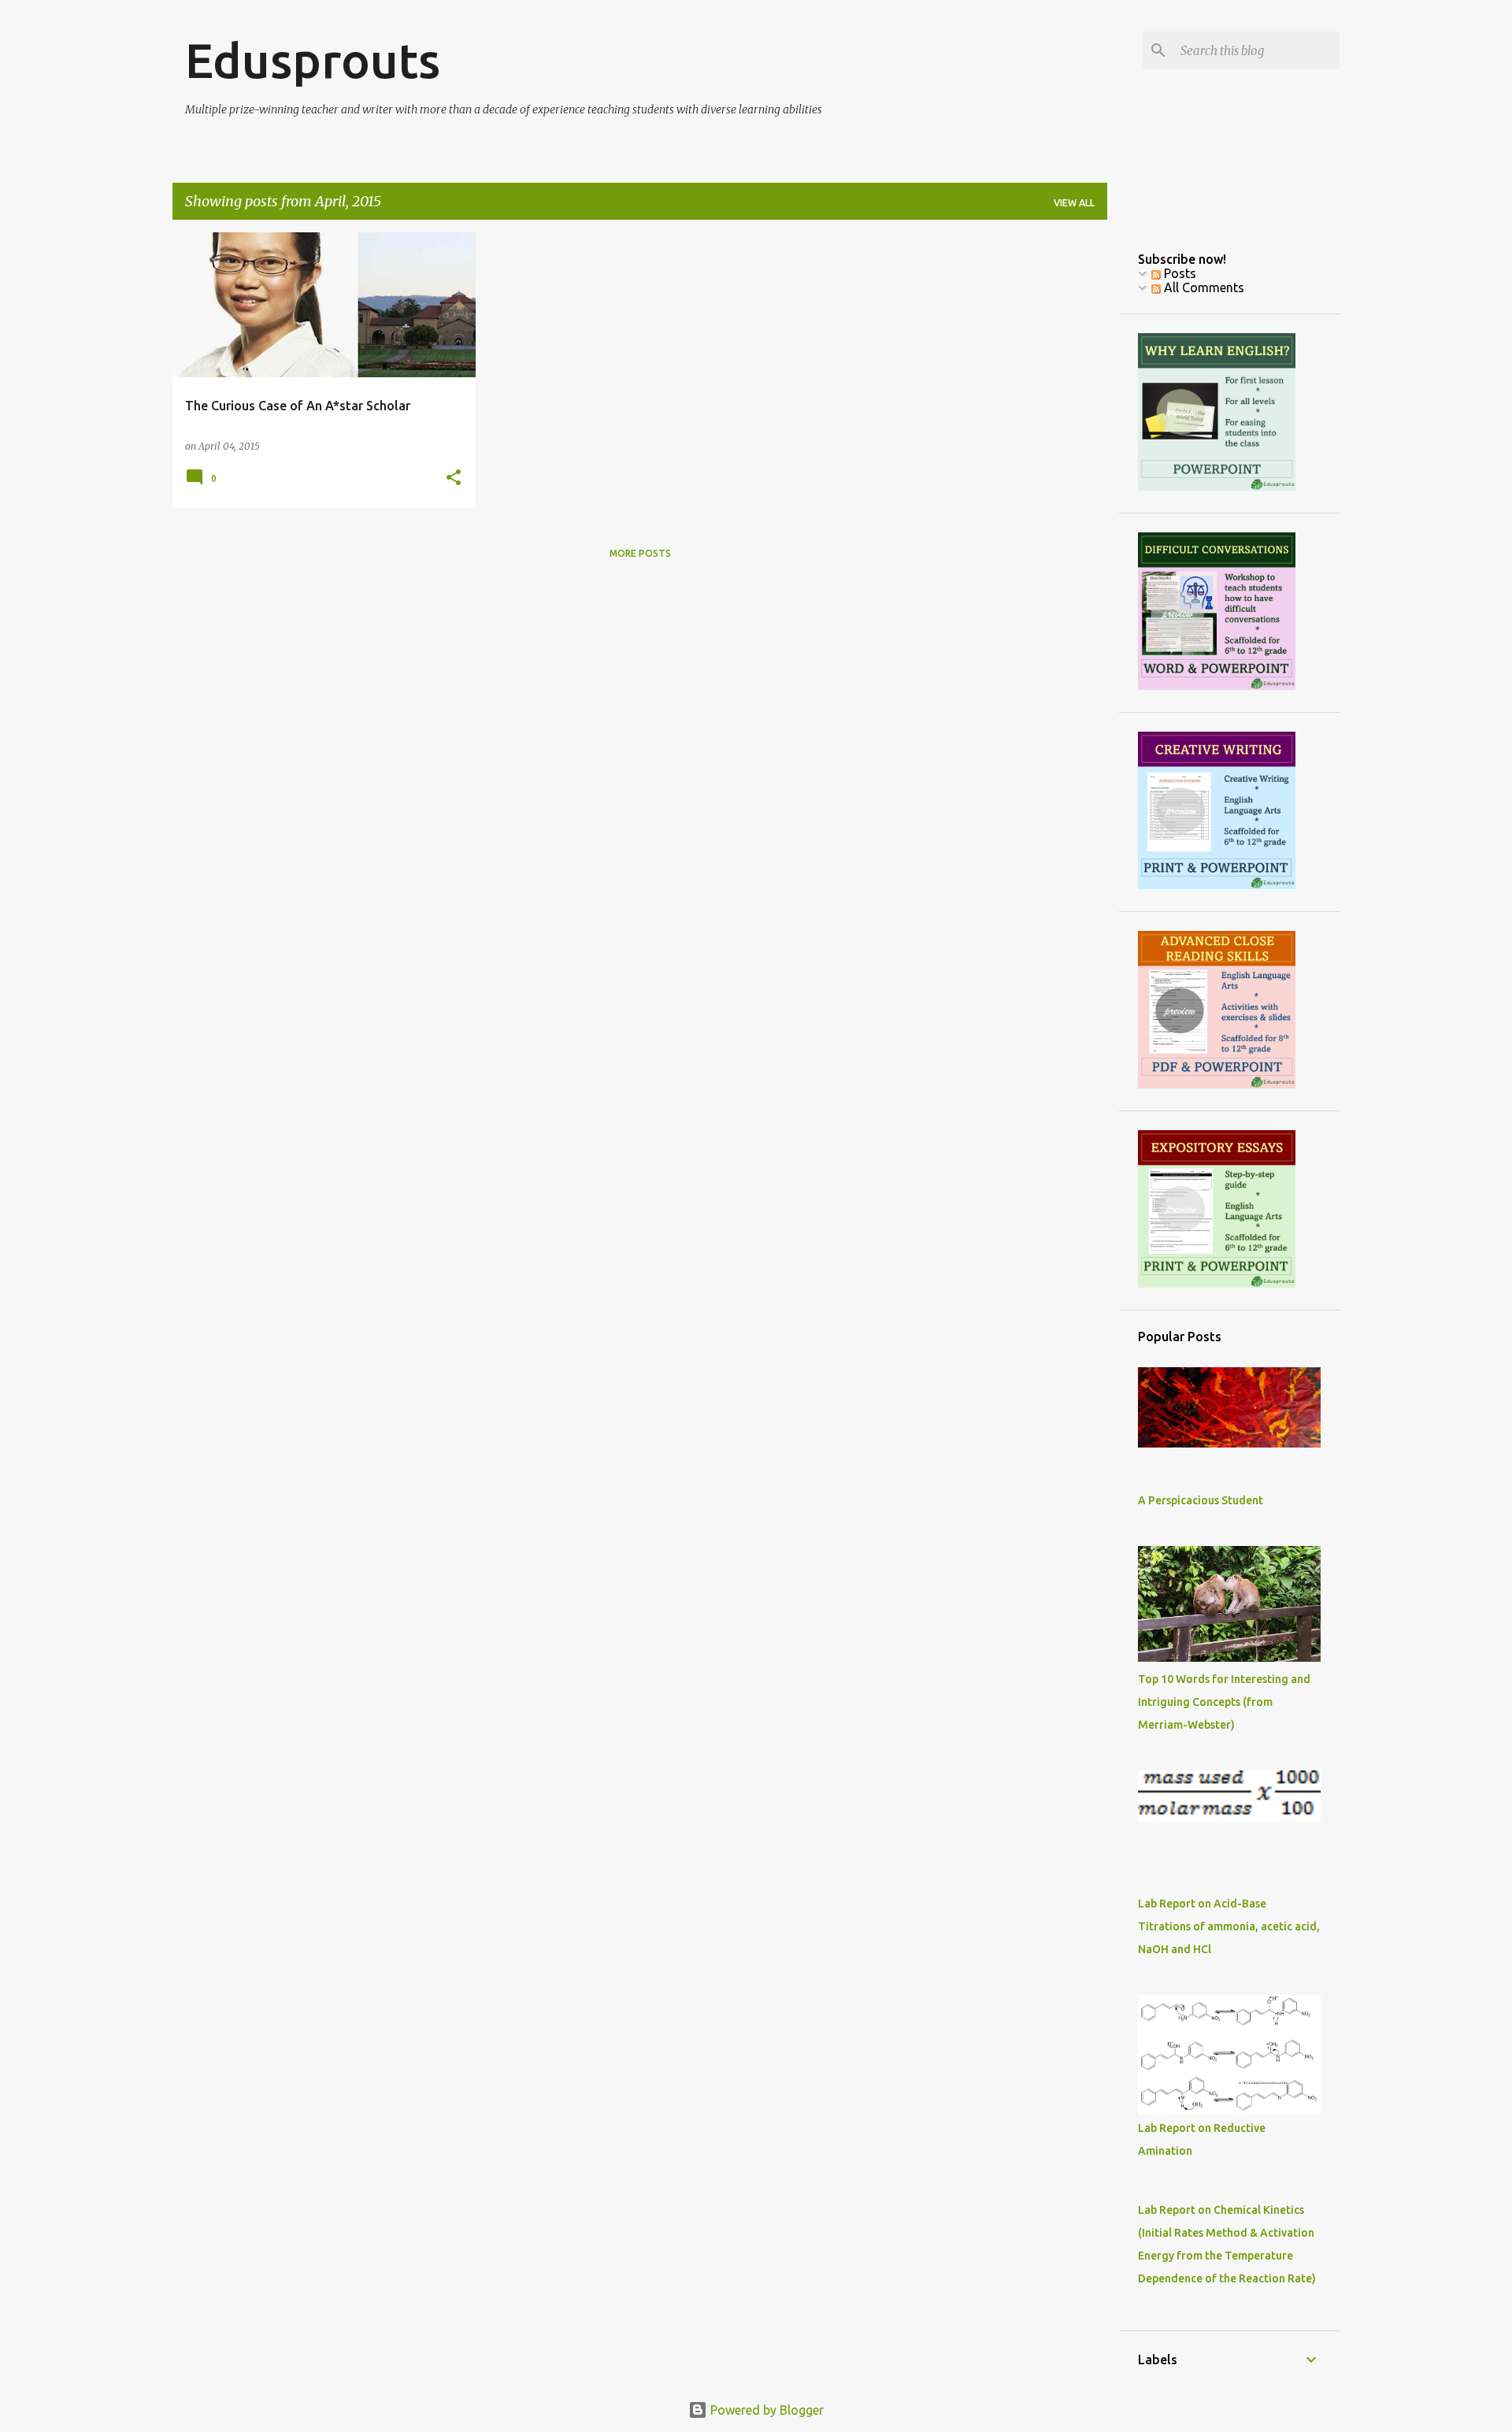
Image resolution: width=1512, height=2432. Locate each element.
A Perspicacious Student (1201, 1500)
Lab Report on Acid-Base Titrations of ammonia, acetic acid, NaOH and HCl (1229, 1926)
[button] (454, 478)
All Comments (1203, 287)
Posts (1178, 273)
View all (1074, 203)
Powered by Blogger (765, 2410)
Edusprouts (313, 60)
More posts (640, 553)
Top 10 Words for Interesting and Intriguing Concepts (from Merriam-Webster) (1224, 1702)
